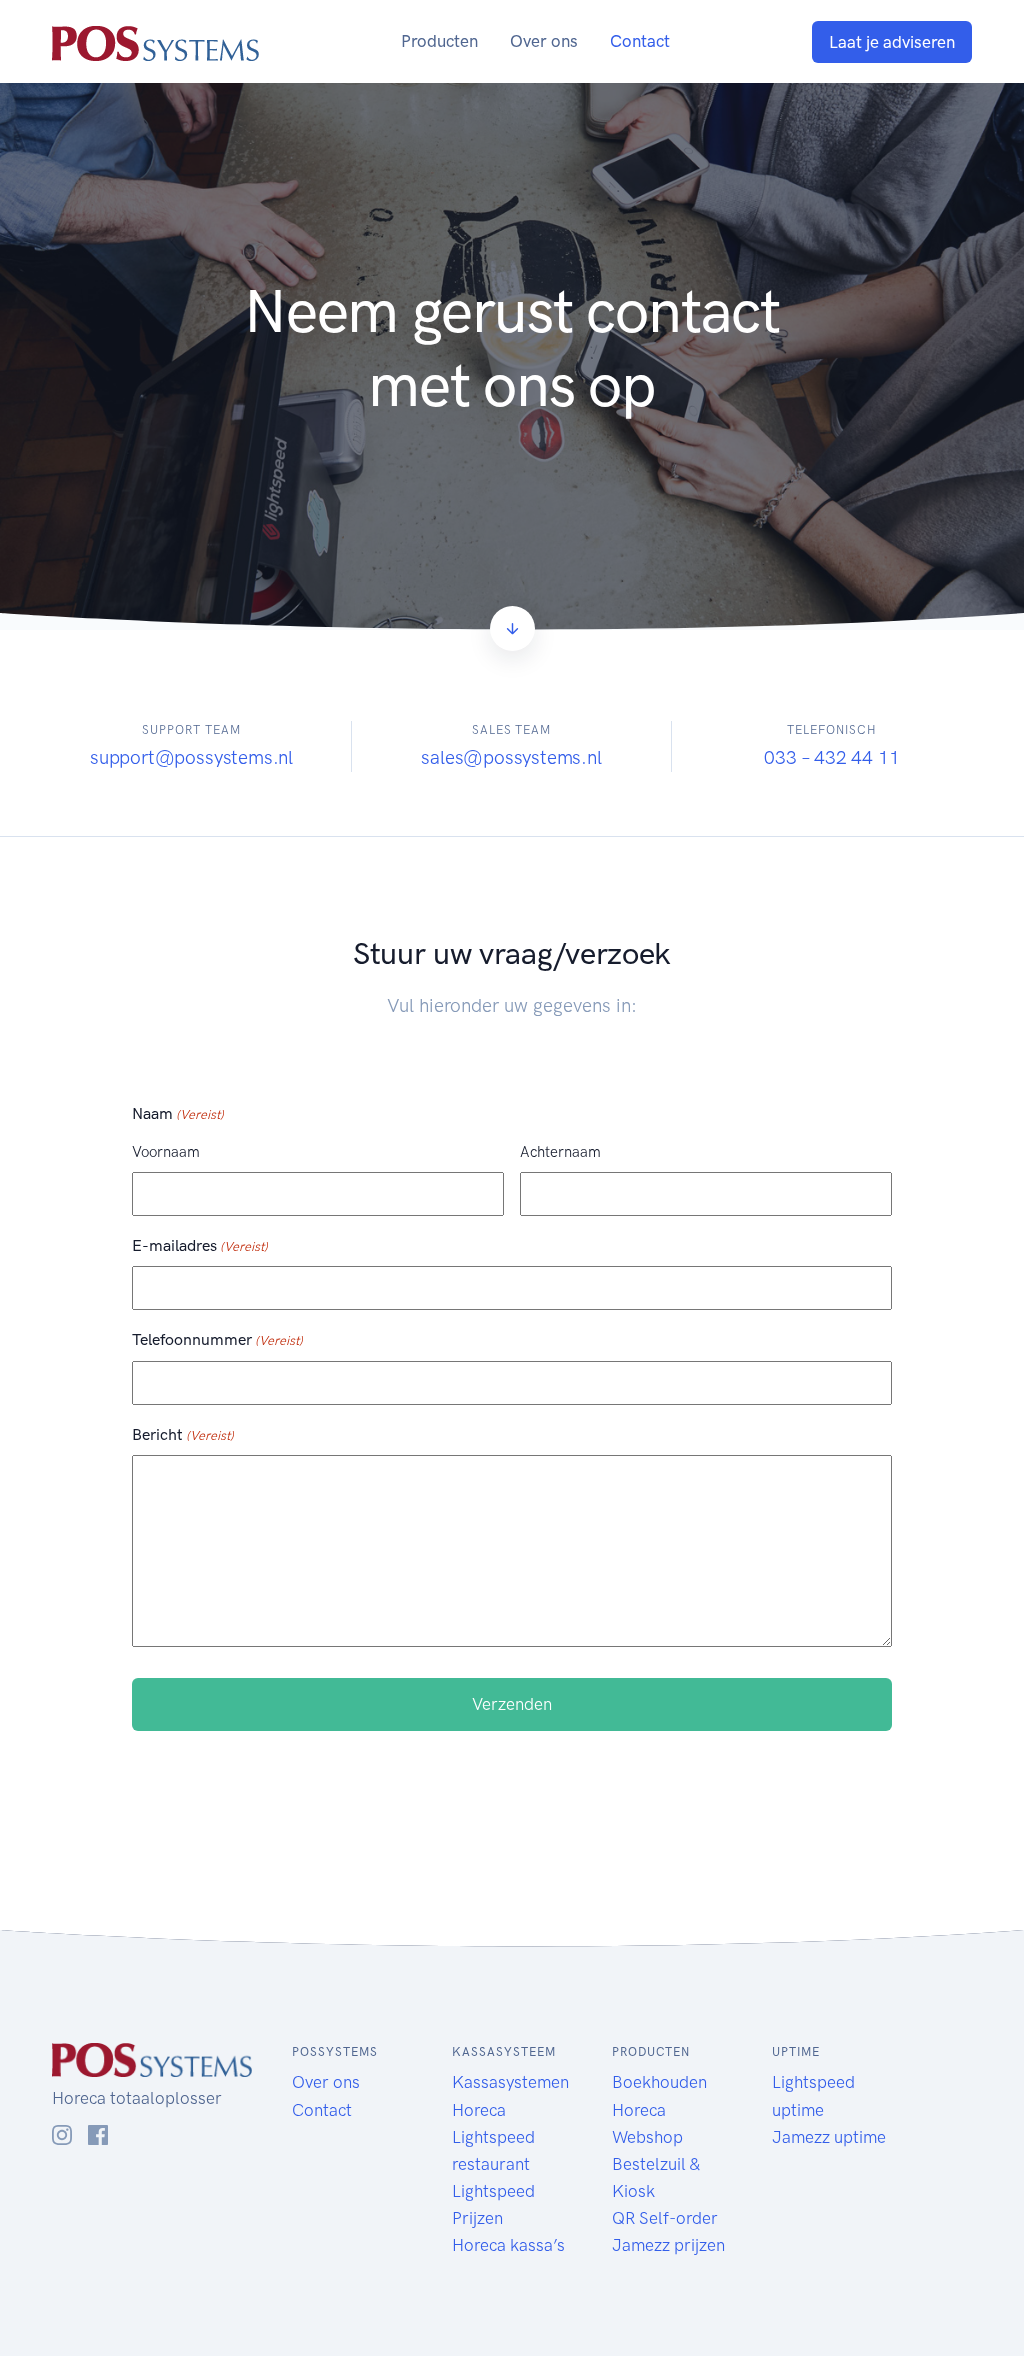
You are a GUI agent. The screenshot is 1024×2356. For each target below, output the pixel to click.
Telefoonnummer (217, 1339)
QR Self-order (665, 2218)
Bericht (183, 1434)
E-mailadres (200, 1245)
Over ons (544, 41)
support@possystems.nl (191, 757)
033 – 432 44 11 (831, 757)
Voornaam (166, 1152)
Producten (439, 41)
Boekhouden (659, 2082)
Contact (640, 41)
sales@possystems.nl (511, 757)
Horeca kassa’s (511, 2245)
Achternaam (560, 1152)
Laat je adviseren (892, 42)
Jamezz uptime (829, 2137)
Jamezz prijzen (668, 2245)
